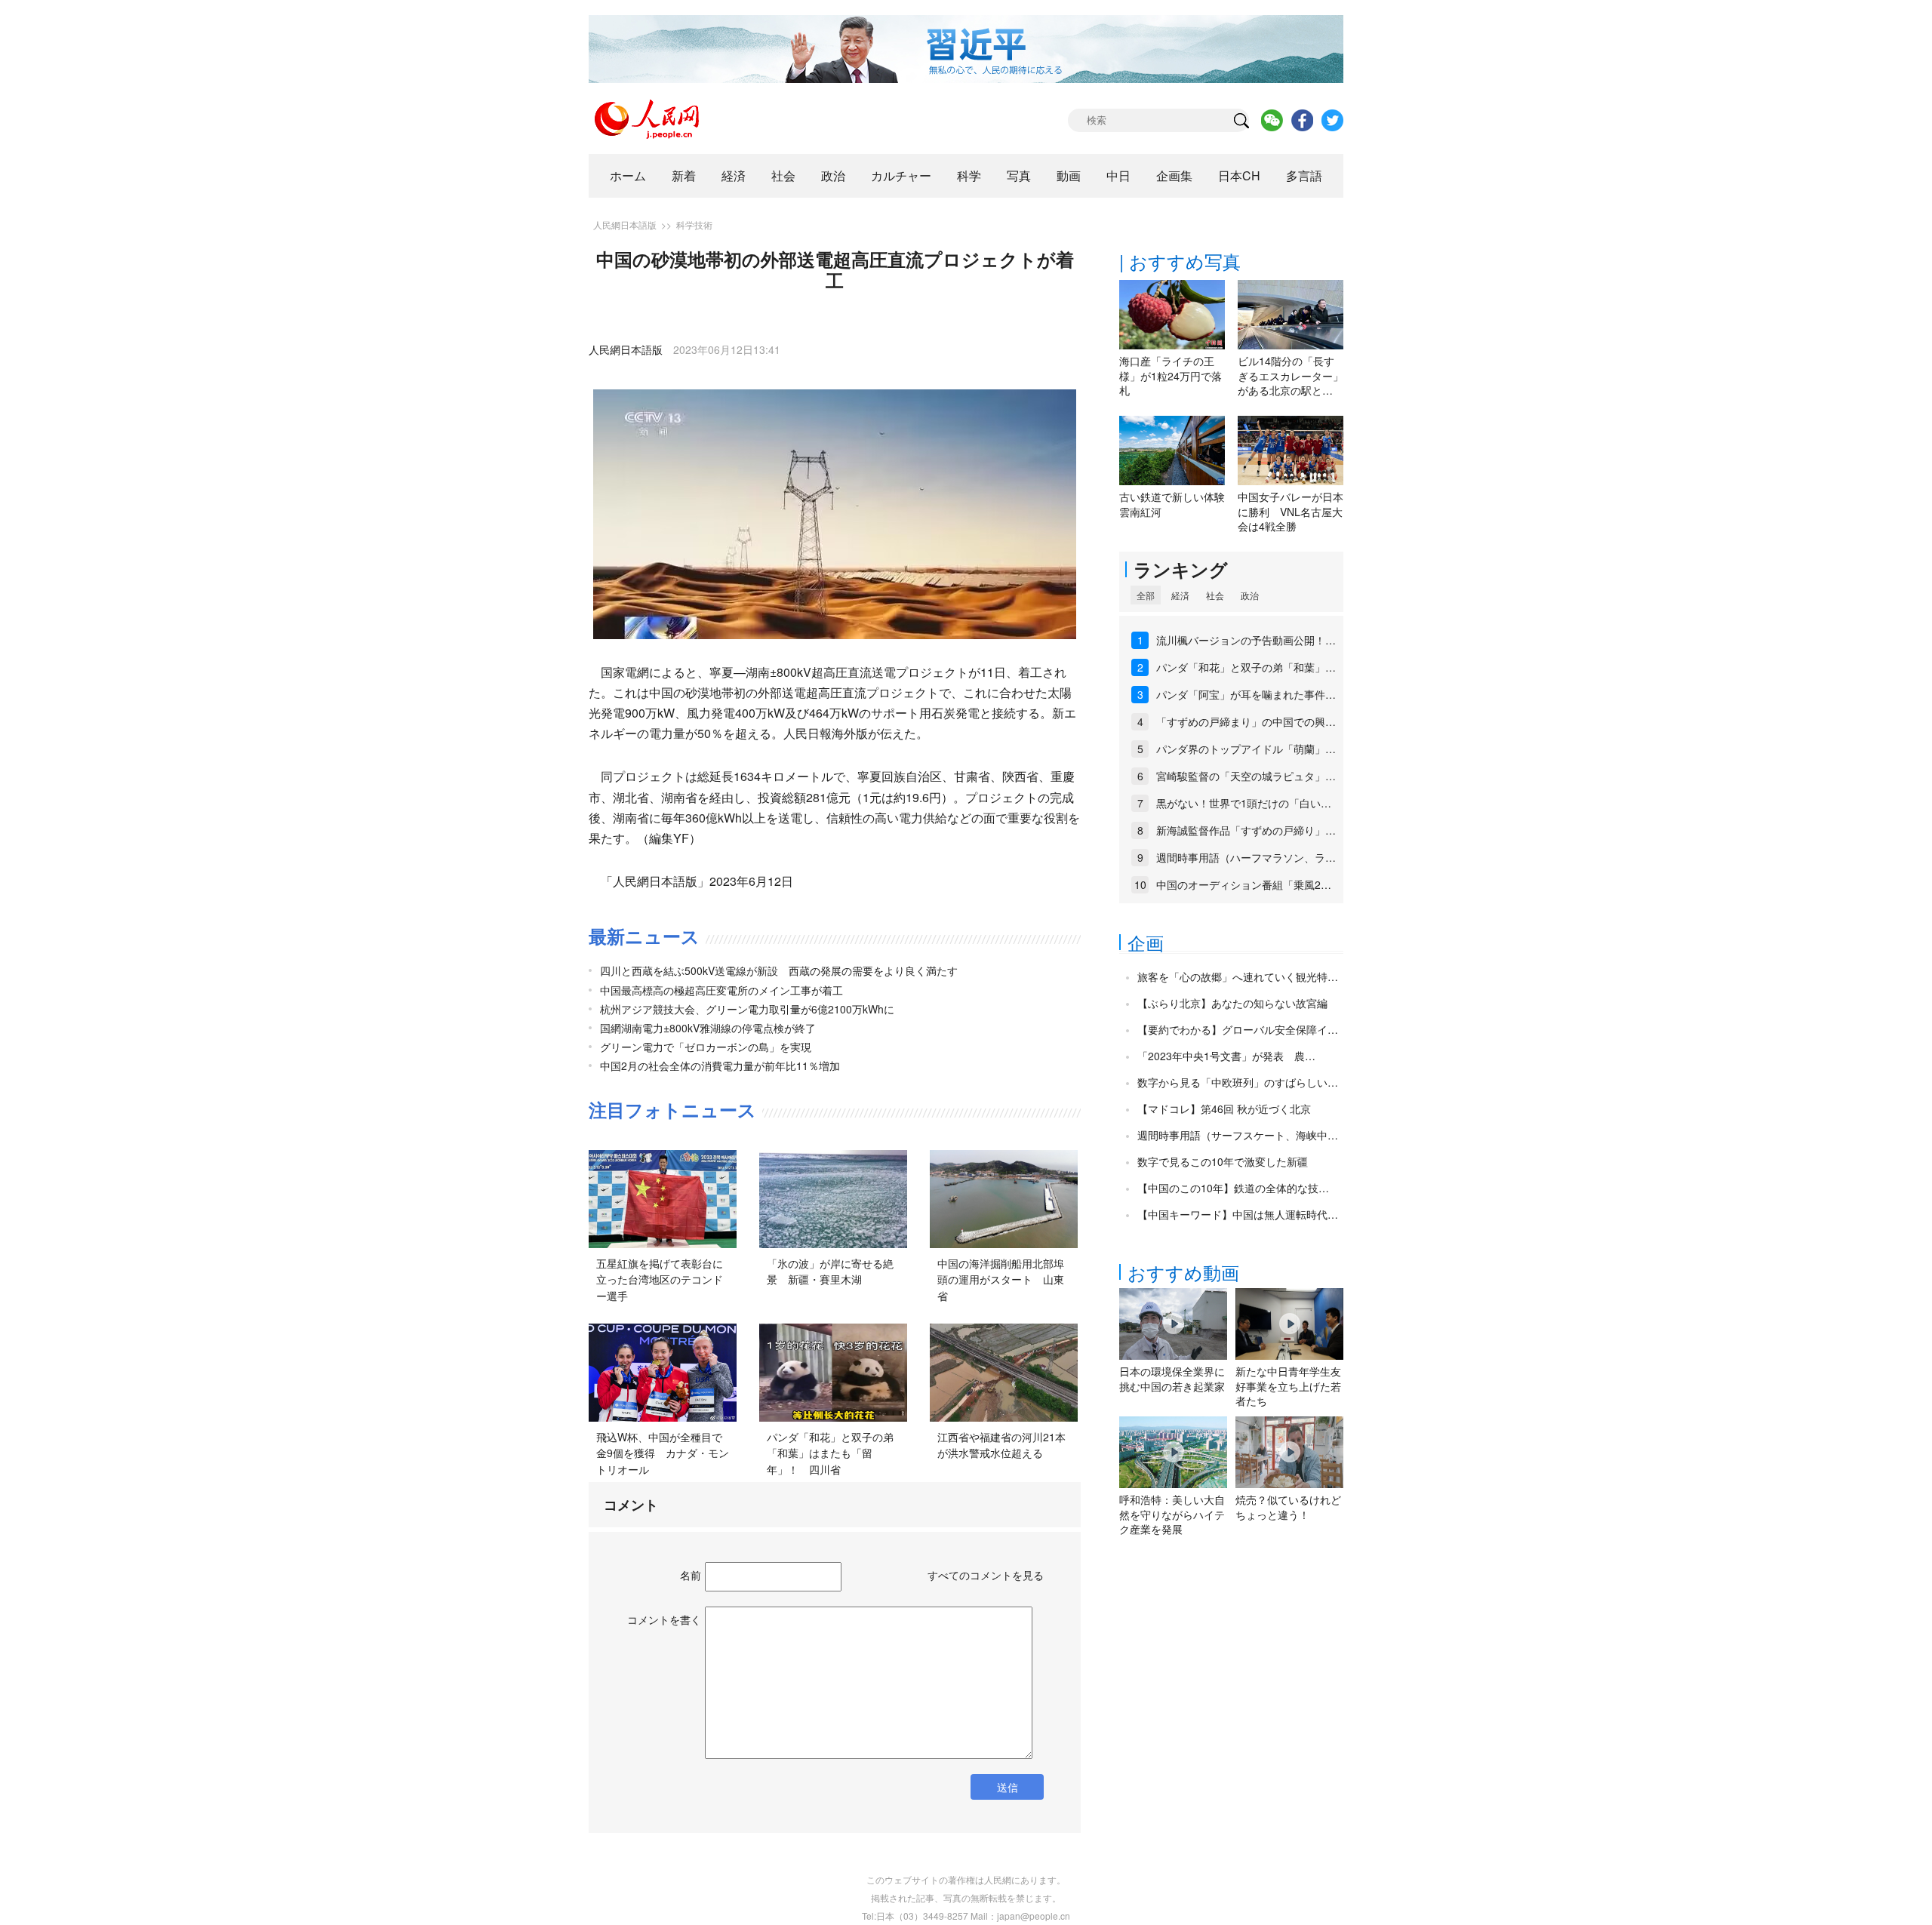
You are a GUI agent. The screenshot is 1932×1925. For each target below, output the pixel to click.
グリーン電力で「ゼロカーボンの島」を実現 (706, 1047)
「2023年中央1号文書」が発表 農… (1226, 1056)
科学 (969, 175)
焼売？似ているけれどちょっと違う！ (1288, 1507)
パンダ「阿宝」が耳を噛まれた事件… (1246, 694)
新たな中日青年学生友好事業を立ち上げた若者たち (1288, 1386)
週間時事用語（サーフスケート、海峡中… (1238, 1135)
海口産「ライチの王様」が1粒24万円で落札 (1171, 375)
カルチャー (901, 175)
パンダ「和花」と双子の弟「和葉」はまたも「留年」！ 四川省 (830, 1453)
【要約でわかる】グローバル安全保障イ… (1238, 1029)
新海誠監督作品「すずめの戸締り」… (1246, 830)
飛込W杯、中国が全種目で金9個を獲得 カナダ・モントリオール (663, 1453)
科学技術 (694, 224)
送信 (1008, 1787)
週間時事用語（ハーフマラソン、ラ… (1246, 857)
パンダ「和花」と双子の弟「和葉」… (1246, 667)
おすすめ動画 (1183, 1272)
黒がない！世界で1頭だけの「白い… (1244, 803)
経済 (734, 175)
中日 (1118, 175)
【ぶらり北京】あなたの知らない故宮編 (1232, 1003)
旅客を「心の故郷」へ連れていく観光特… (1238, 976)
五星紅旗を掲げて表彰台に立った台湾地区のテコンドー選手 (660, 1279)
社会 (783, 175)
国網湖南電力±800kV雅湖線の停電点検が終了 (708, 1028)
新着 (684, 175)
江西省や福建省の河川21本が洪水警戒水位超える (1001, 1445)
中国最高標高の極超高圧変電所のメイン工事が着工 (721, 990)
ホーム (628, 175)
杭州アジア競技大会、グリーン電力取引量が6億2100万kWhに (747, 1009)
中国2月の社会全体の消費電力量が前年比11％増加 (720, 1066)
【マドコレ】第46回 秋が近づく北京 (1224, 1109)
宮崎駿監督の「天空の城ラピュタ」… (1246, 776)
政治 (833, 175)
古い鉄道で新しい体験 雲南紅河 (1177, 504)
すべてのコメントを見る (986, 1575)
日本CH (1239, 175)
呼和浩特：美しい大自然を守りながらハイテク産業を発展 (1172, 1514)
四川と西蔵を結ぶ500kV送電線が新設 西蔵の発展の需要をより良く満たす (779, 970)
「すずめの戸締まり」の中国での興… (1246, 721)
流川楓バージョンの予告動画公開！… (1246, 640)
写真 (1019, 175)
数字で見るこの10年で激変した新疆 (1223, 1161)
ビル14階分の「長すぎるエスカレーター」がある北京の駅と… (1291, 375)
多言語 (1304, 175)
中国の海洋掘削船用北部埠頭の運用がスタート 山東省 (1001, 1279)
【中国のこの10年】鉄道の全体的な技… (1233, 1188)
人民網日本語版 (625, 224)
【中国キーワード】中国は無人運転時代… (1238, 1214)
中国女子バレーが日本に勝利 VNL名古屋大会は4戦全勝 (1291, 511)
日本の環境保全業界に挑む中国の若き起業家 (1172, 1379)
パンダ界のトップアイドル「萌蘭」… (1246, 749)
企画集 (1174, 175)
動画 (1069, 175)
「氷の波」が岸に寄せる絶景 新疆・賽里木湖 (830, 1272)
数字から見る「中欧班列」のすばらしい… (1238, 1082)
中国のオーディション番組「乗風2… (1244, 884)
